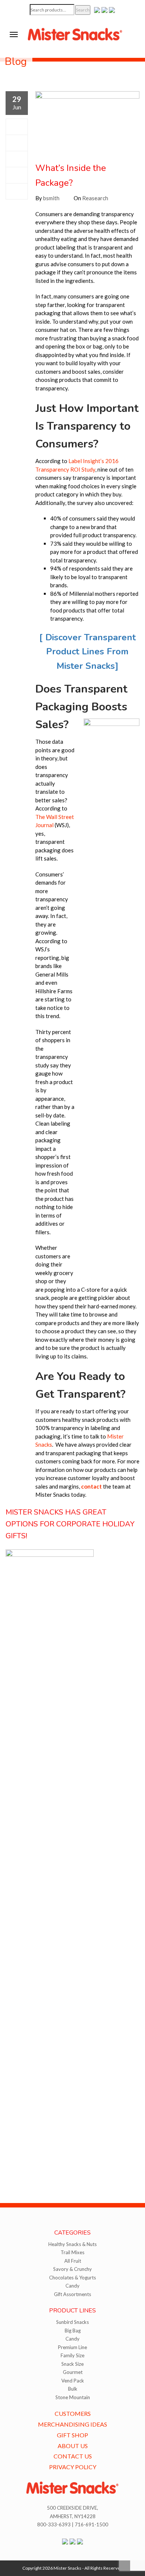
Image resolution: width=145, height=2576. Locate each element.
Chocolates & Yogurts (72, 2278)
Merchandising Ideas (72, 2424)
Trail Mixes (72, 2252)
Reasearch (95, 198)
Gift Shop (72, 2435)
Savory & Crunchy (72, 2269)
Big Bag (73, 2331)
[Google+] (17, 159)
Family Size (72, 2355)
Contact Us (73, 2456)
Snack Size (72, 2364)
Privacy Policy (73, 2467)
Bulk (73, 2389)
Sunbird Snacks (72, 2322)
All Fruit (73, 2261)
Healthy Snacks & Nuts (72, 2244)
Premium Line (72, 2347)
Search (83, 10)
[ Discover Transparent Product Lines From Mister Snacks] (87, 652)
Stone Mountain (73, 2397)
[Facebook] (17, 127)
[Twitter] (17, 143)
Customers (73, 2413)
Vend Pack (73, 2381)
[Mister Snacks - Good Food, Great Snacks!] (75, 34)
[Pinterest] (17, 175)
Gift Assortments (72, 2294)
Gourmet (73, 2372)
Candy (72, 2286)
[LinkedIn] (17, 191)
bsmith (51, 198)
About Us (73, 2446)
